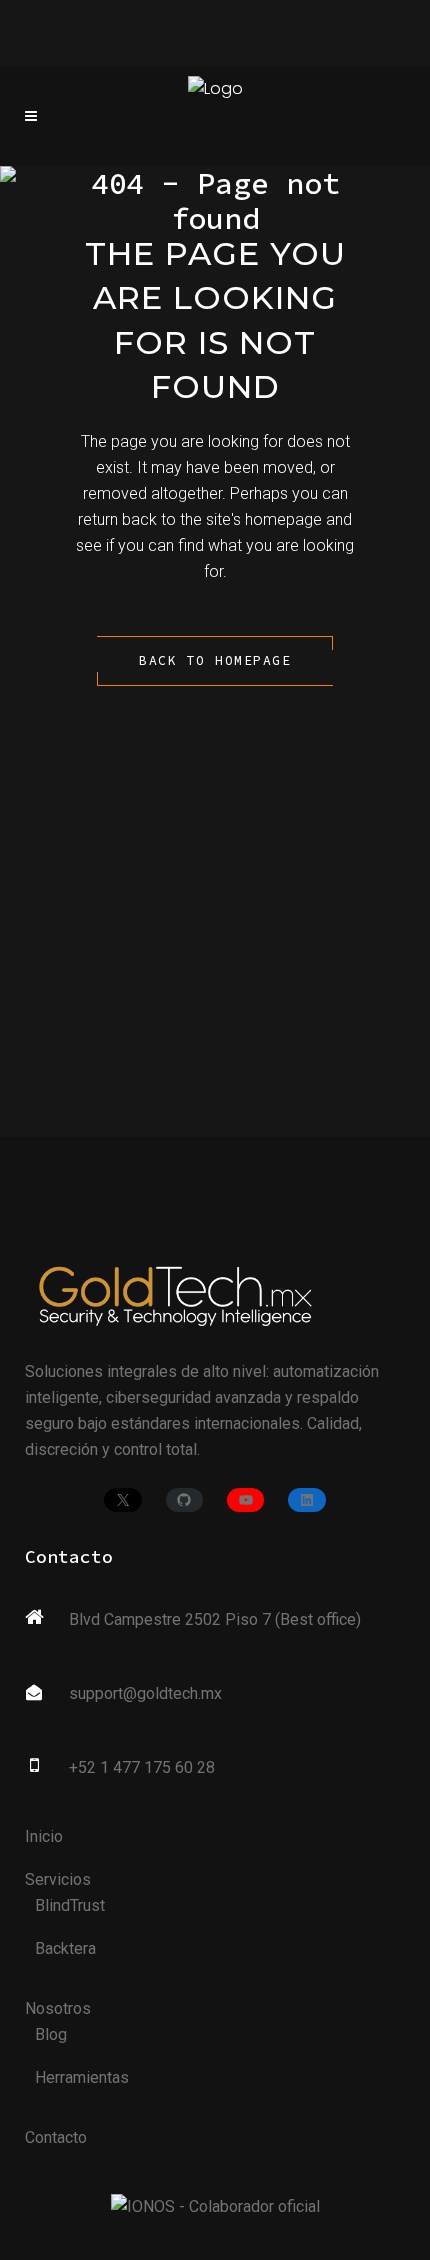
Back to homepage (215, 660)
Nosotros (58, 2008)
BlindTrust (70, 1905)
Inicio (44, 1836)
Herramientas (82, 2077)
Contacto (56, 2137)
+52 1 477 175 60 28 (142, 1767)
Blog (51, 2034)
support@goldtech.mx (145, 1693)
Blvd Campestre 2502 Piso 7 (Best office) (215, 1619)
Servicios (58, 1879)
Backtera (65, 1948)
